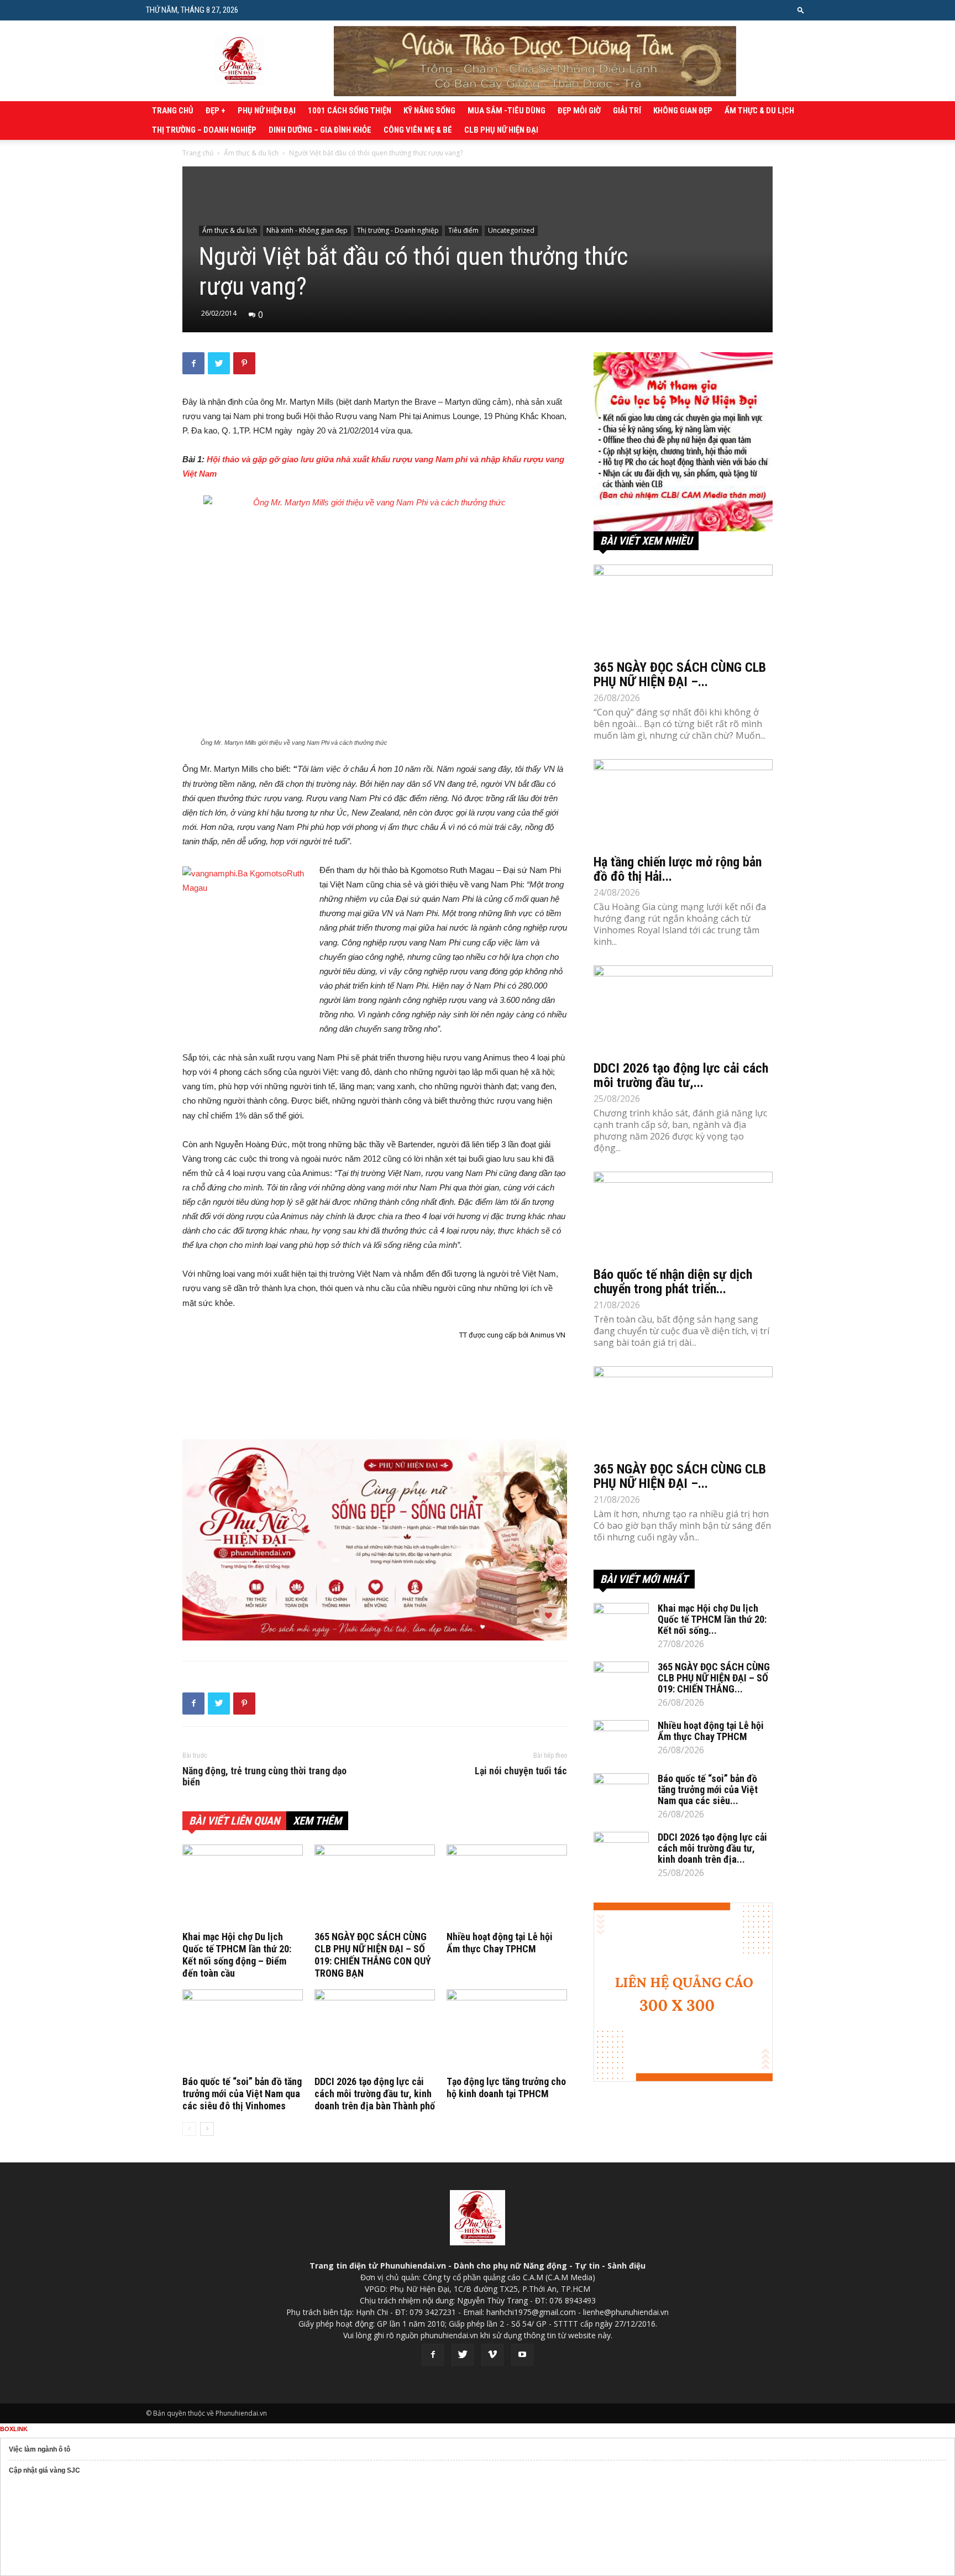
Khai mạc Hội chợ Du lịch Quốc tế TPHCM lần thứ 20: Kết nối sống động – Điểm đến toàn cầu (237, 1955)
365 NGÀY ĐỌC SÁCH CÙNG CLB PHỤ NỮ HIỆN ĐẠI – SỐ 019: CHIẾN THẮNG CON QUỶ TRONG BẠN (373, 1955)
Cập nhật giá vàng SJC (44, 2470)
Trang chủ (173, 111)
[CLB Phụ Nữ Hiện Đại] (683, 442)
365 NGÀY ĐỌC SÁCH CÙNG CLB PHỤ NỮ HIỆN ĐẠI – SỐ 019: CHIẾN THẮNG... (714, 1678)
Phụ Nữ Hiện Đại (267, 111)
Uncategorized (511, 230)
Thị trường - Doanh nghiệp (398, 230)
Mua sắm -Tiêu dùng (507, 111)
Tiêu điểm (463, 230)
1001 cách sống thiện (350, 111)
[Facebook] (433, 2355)
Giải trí (627, 111)
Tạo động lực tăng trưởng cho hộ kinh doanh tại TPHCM (506, 2088)
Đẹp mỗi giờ (579, 111)
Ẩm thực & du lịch (759, 111)
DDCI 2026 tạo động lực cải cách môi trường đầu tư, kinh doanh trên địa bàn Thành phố (375, 2094)
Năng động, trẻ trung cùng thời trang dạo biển (264, 1776)
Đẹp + (216, 111)
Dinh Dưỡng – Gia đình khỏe (320, 130)
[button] (801, 10)
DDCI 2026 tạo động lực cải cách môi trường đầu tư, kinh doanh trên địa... (712, 1848)
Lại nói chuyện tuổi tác (521, 1771)
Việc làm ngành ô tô (40, 2449)
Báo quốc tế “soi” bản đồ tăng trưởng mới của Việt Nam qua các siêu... (708, 1789)
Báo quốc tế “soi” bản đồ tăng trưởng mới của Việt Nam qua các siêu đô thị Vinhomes (242, 2094)
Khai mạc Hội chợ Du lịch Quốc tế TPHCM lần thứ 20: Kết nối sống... (712, 1619)
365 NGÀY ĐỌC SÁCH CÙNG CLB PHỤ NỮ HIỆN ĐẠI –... (680, 675)
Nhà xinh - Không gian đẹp (307, 230)
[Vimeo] (492, 2355)
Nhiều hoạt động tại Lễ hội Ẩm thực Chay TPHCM (500, 1943)
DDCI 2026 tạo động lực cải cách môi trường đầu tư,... (681, 1075)
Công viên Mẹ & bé (418, 130)
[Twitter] (463, 2355)
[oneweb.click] (375, 1540)
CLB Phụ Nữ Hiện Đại (501, 130)
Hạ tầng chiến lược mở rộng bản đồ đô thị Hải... (678, 869)
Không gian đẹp (683, 111)
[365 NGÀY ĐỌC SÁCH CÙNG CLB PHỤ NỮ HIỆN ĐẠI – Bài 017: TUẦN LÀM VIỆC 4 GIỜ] (683, 1410)
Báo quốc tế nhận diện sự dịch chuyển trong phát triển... (673, 1282)
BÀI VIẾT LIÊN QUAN (234, 1821)
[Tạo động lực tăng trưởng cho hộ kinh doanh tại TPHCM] (507, 2031)
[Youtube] (522, 2355)
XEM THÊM (317, 1821)
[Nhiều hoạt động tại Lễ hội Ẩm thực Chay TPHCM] (507, 1886)
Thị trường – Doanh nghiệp (204, 130)
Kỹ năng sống (429, 111)
